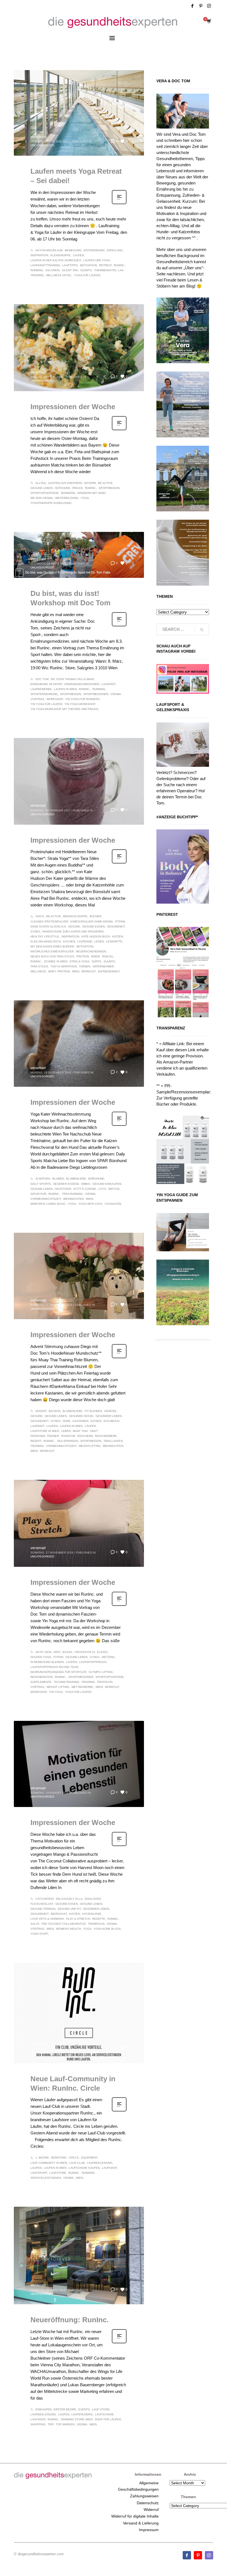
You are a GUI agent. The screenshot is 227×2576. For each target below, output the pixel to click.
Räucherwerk (106, 1436)
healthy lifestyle (45, 936)
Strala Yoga (79, 961)
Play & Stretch (78, 1919)
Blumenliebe (76, 1179)
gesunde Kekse (81, 1416)
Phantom (68, 1436)
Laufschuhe (104, 2414)
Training (37, 275)
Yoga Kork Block (107, 1929)
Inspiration (39, 255)
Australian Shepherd (65, 483)
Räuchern (85, 1436)
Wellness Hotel (59, 275)
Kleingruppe (60, 255)
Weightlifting (90, 1446)
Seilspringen (68, 1441)
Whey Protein (59, 971)
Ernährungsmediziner (82, 684)
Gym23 (35, 931)
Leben (66, 1431)
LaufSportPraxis (93, 1662)
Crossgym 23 (85, 1652)
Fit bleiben (93, 1411)
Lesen (99, 941)
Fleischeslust (42, 1904)
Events (84, 2409)
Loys (102, 1189)
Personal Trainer (45, 1436)
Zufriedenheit (109, 971)
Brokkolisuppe (75, 916)
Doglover (93, 1899)
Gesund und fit (69, 1909)
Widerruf (151, 2510)
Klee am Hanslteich (46, 941)
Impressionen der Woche (73, 407)
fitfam (120, 922)
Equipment (89, 2158)
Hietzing (108, 1657)
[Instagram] (209, 6)
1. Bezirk (42, 2158)
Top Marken (65, 2424)
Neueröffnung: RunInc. (69, 2320)
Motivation (88, 265)
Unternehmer (103, 966)
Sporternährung (44, 694)
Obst (94, 1431)
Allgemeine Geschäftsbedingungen (138, 2486)
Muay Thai (80, 1431)
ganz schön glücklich (48, 926)
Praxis (78, 488)
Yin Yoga (56, 1692)
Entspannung (94, 250)
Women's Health (68, 1929)
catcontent (45, 1899)
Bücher (96, 916)
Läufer (90, 1426)
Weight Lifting (58, 1687)
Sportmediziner (96, 694)
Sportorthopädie (45, 493)
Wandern (68, 493)
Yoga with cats (90, 1204)
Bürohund (96, 1179)
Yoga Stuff (39, 1934)
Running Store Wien (77, 2419)
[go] (202, 630)
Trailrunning (72, 1194)
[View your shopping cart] (209, 22)
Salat (35, 1924)
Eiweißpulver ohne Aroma (92, 922)
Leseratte (114, 941)
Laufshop (109, 2168)
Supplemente (41, 1682)
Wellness (38, 971)
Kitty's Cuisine (85, 1189)
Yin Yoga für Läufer (46, 704)
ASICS (40, 916)
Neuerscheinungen (91, 951)
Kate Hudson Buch (96, 936)
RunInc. (119, 265)
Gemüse (110, 1411)
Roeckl (108, 956)
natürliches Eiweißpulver (52, 951)
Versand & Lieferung (141, 2523)
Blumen (58, 1179)
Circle (74, 2158)
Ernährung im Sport (46, 684)
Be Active (105, 483)
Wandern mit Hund (91, 493)
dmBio (86, 1184)
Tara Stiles (39, 966)
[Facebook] (192, 6)
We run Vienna (42, 498)
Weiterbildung (67, 498)
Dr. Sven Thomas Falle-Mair (72, 679)
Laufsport (39, 2173)
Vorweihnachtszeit (46, 1199)
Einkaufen (43, 2409)
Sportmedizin (109, 488)
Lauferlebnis (82, 2414)
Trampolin (96, 1924)
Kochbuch (111, 1421)
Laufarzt (109, 684)
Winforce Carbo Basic (48, 1204)
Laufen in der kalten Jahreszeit (56, 260)
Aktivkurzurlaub (49, 250)
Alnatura (43, 1179)
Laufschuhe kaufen (84, 2168)
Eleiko (102, 1652)
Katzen (118, 936)
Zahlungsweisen (144, 2496)
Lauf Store (101, 2409)
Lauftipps (70, 265)
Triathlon (105, 1682)
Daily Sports (41, 1184)
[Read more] (119, 204)
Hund (66, 1421)
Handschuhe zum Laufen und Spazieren (73, 931)
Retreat (105, 265)
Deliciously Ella (69, 1899)
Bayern (90, 483)
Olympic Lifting (101, 1672)
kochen (69, 941)
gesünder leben (109, 1416)
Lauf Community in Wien (49, 2163)
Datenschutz (148, 2503)
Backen (55, 1411)
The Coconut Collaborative (64, 1924)
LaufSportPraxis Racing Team (54, 1667)
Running (37, 270)
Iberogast (59, 1914)
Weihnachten (73, 1199)
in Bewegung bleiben (47, 1662)
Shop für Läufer (108, 2419)
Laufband (85, 941)
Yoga (85, 498)
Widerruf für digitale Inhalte (135, 2516)
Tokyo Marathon (64, 966)
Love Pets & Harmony (47, 1919)
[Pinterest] (201, 6)
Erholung (115, 250)
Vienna (116, 694)
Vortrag (37, 699)
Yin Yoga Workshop (80, 704)
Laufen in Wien (65, 689)
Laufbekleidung (100, 2163)
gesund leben (42, 488)
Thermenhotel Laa (109, 270)
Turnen (85, 966)
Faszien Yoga (41, 1657)
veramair (38, 137)
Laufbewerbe (41, 689)
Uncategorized (42, 145)
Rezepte (99, 1919)
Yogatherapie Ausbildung (51, 503)
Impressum (149, 2530)
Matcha (114, 1189)
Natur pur (38, 1194)
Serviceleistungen (46, 2178)
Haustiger (63, 1189)
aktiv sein (43, 1652)
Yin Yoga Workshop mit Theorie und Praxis (64, 709)
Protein (83, 956)
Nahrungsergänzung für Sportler (58, 1672)
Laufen (78, 255)
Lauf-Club (77, 2163)
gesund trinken (43, 1909)
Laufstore (58, 2173)
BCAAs (67, 1652)
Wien (76, 971)
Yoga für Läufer (87, 275)
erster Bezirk (65, 2409)
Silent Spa (70, 270)
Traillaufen (113, 1441)
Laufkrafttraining (45, 265)
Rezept (36, 1441)
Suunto (86, 270)
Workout (88, 971)
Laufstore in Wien (45, 1431)
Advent (41, 1411)
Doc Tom (42, 679)
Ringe (96, 956)
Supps (96, 961)
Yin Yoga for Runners (82, 699)
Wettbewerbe (82, 1687)
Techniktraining (66, 1682)
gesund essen (93, 926)
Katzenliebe (92, 1914)
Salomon (52, 270)
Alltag (41, 483)
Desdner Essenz (66, 1184)
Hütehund (62, 488)
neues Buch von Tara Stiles (52, 956)
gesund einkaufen (107, 1184)
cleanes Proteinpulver (49, 922)
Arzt (57, 1652)
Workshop (55, 699)
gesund (74, 926)
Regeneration (42, 1677)
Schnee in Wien (56, 961)
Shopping (38, 2424)
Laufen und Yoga (97, 260)
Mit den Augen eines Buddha (52, 946)
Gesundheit (116, 926)
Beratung (59, 2158)
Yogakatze (113, 1204)
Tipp (51, 2424)
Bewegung (73, 250)
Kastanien (80, 1421)
